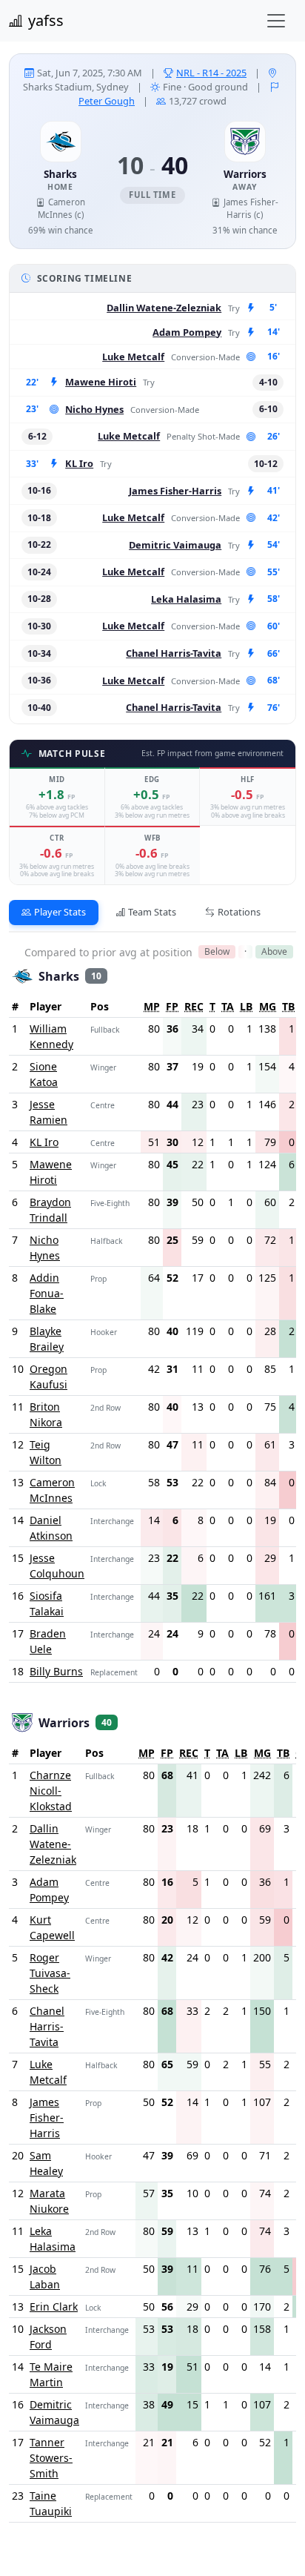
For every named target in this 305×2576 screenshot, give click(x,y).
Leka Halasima (186, 599)
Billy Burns (56, 1671)
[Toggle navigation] (276, 21)
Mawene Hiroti (101, 382)
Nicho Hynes (94, 409)
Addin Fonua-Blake (47, 1293)
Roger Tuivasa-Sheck (50, 1973)
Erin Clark (54, 2307)
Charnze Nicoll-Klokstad (51, 1791)
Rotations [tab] (239, 912)
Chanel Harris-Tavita (174, 653)
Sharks (60, 174)
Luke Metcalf (133, 357)
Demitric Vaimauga (175, 545)
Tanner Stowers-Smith (51, 2458)
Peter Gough (107, 101)
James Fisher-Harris (175, 491)
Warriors (245, 174)
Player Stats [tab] (60, 912)
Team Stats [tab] (152, 912)
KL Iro (79, 463)
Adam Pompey (187, 332)
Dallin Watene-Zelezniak (164, 308)
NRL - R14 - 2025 (211, 73)
